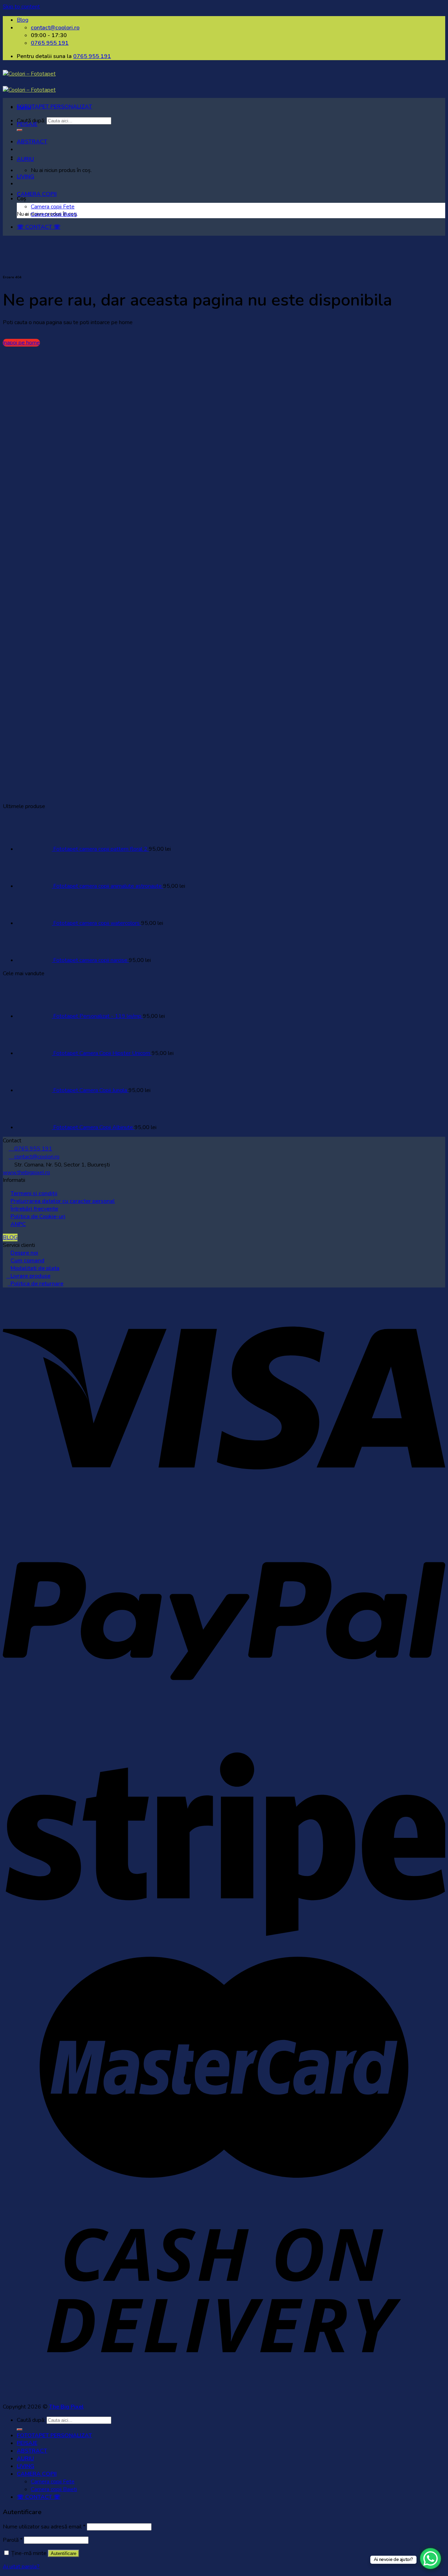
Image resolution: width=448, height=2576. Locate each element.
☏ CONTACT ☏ (39, 227)
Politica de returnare (36, 1284)
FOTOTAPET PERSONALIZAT (54, 107)
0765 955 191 (92, 56)
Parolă (13, 2540)
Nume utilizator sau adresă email (44, 2527)
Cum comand (27, 1261)
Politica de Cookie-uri (38, 1216)
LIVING (26, 177)
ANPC (18, 1224)
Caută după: (31, 2420)
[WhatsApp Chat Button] (430, 2559)
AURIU (25, 159)
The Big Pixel (66, 2407)
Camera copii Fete (53, 207)
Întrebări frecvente (34, 1209)
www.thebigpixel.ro (26, 1172)
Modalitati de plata (35, 1268)
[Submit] (20, 2429)
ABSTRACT (32, 142)
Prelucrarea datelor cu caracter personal (63, 1201)
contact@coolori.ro (34, 1157)
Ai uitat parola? (21, 2567)
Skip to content (21, 7)
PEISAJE (27, 124)
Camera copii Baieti (54, 214)
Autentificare (64, 2553)
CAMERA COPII (37, 194)
